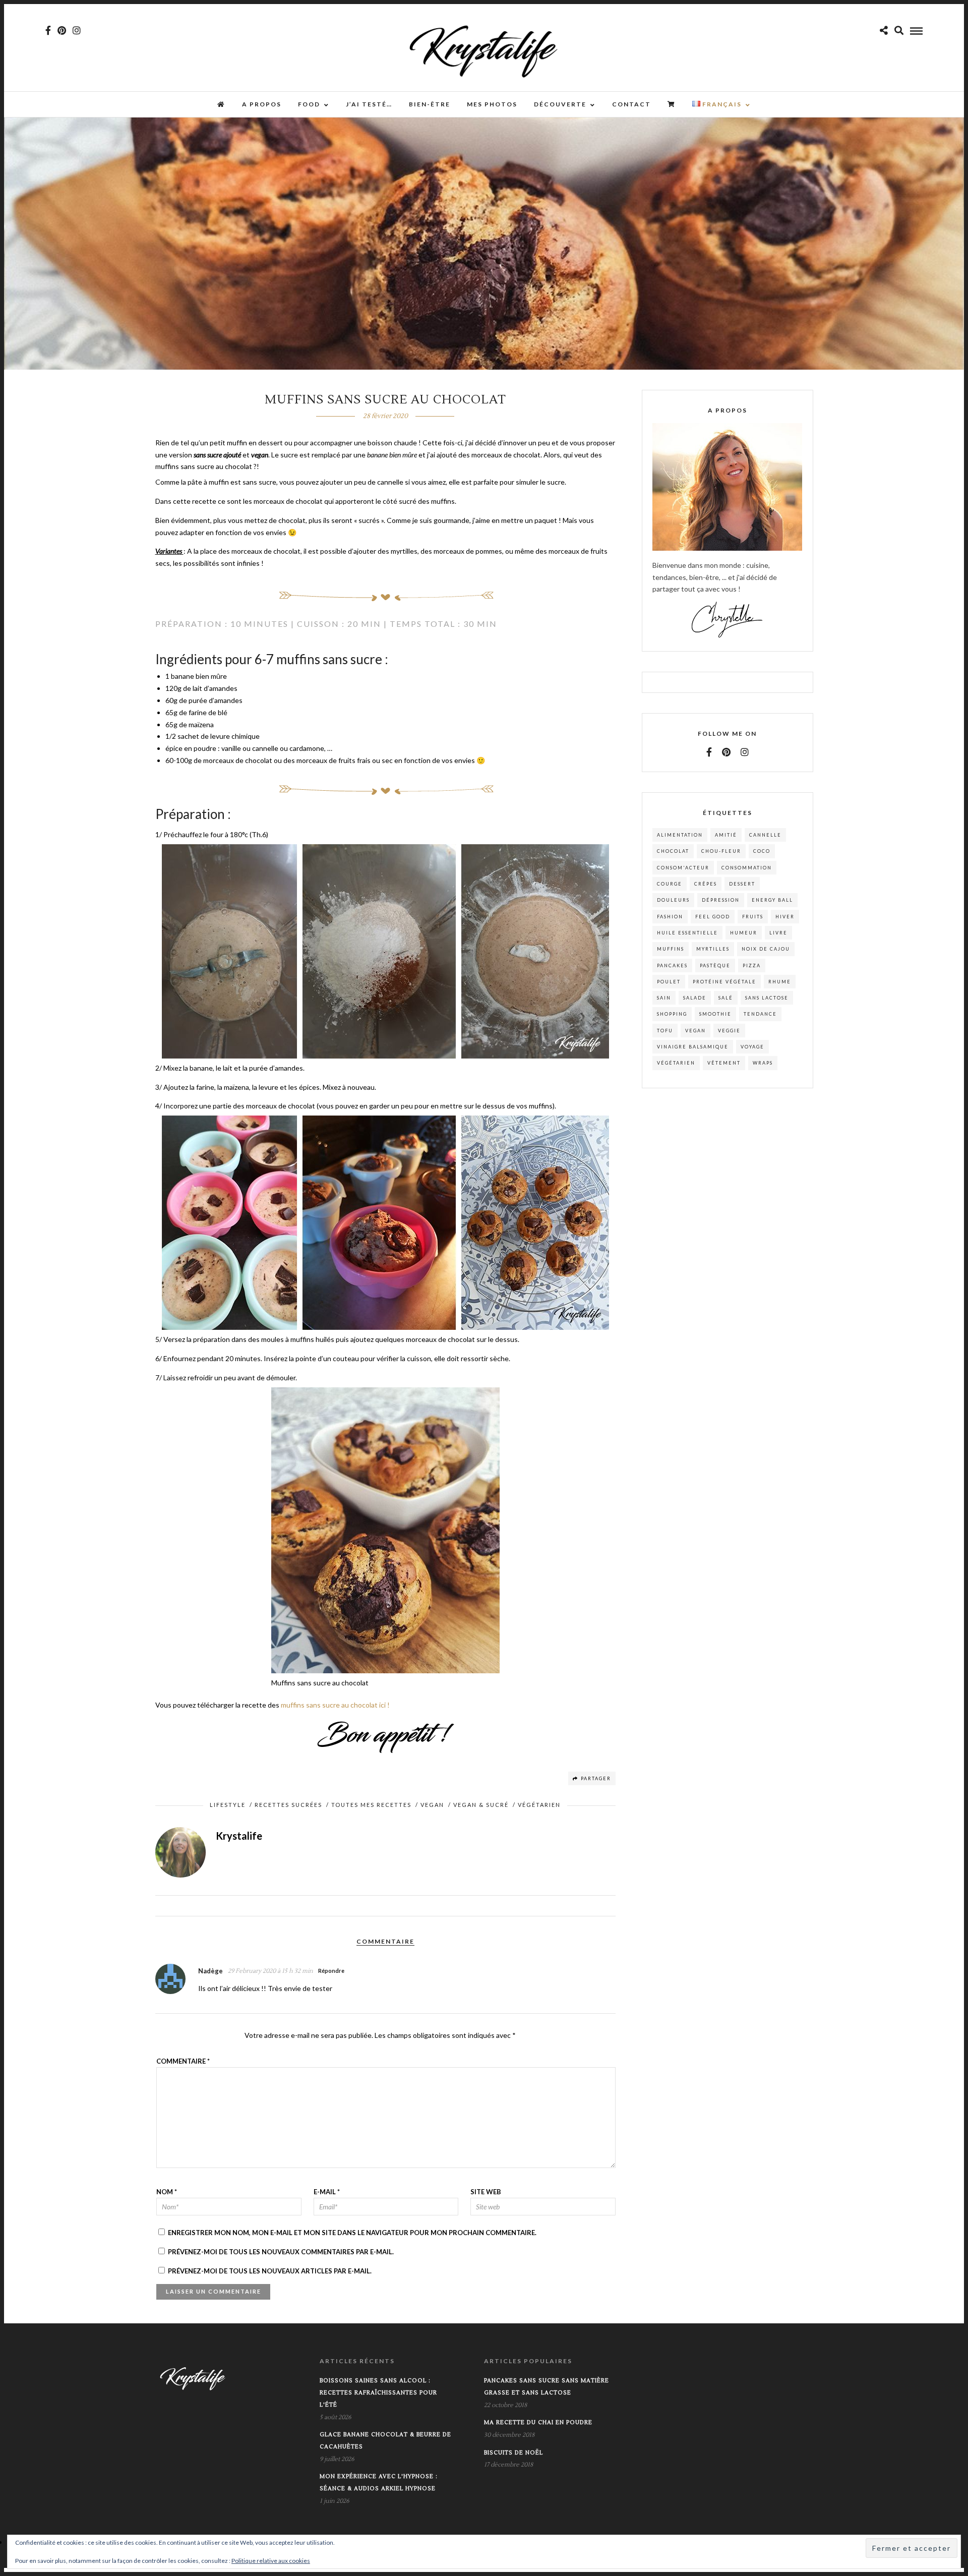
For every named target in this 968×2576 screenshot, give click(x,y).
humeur (744, 933)
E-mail (327, 2192)
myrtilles (713, 949)
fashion (670, 917)
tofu (665, 1031)
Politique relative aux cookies (271, 2561)
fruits (753, 917)
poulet (669, 982)
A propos (262, 104)
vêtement (724, 1063)
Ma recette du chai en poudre (538, 2422)
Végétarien (539, 1805)
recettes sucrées (288, 1805)
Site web (486, 2192)
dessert (742, 884)
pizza (752, 965)
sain (664, 998)
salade (695, 998)
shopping (672, 1014)
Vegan (432, 1805)
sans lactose (767, 998)
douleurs (673, 900)
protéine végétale (724, 982)
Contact (631, 104)
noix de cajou (766, 949)
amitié (726, 835)
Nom (167, 2192)
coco (762, 851)
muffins (671, 949)
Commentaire (183, 2061)
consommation (747, 868)
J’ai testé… (369, 104)
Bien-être (430, 104)
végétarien (676, 1063)
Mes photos (492, 104)
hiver (785, 917)
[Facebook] (709, 752)
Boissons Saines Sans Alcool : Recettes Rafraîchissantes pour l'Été (378, 2393)
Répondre (331, 1971)
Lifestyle (228, 1805)
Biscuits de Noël (513, 2453)
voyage (752, 1047)
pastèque (715, 965)
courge (670, 884)
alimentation (680, 835)
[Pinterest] (62, 30)
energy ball (772, 900)
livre (778, 933)
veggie (729, 1031)
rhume (780, 982)
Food (309, 104)
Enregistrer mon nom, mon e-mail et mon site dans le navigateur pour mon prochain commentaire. (352, 2233)
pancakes (672, 965)
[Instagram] (77, 30)
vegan (695, 1031)
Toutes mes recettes (371, 1805)
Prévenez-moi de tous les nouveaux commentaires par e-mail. (281, 2252)
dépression (721, 900)
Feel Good (713, 917)
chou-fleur (721, 851)
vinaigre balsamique (693, 1047)
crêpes (706, 884)
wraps (763, 1063)
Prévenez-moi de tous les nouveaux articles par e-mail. (270, 2271)
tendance (760, 1014)
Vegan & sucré (481, 1805)
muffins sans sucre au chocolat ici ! (335, 1705)
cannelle (765, 835)
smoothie (715, 1014)
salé (726, 998)
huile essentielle (687, 933)
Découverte (560, 104)
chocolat (673, 851)
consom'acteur (683, 868)
